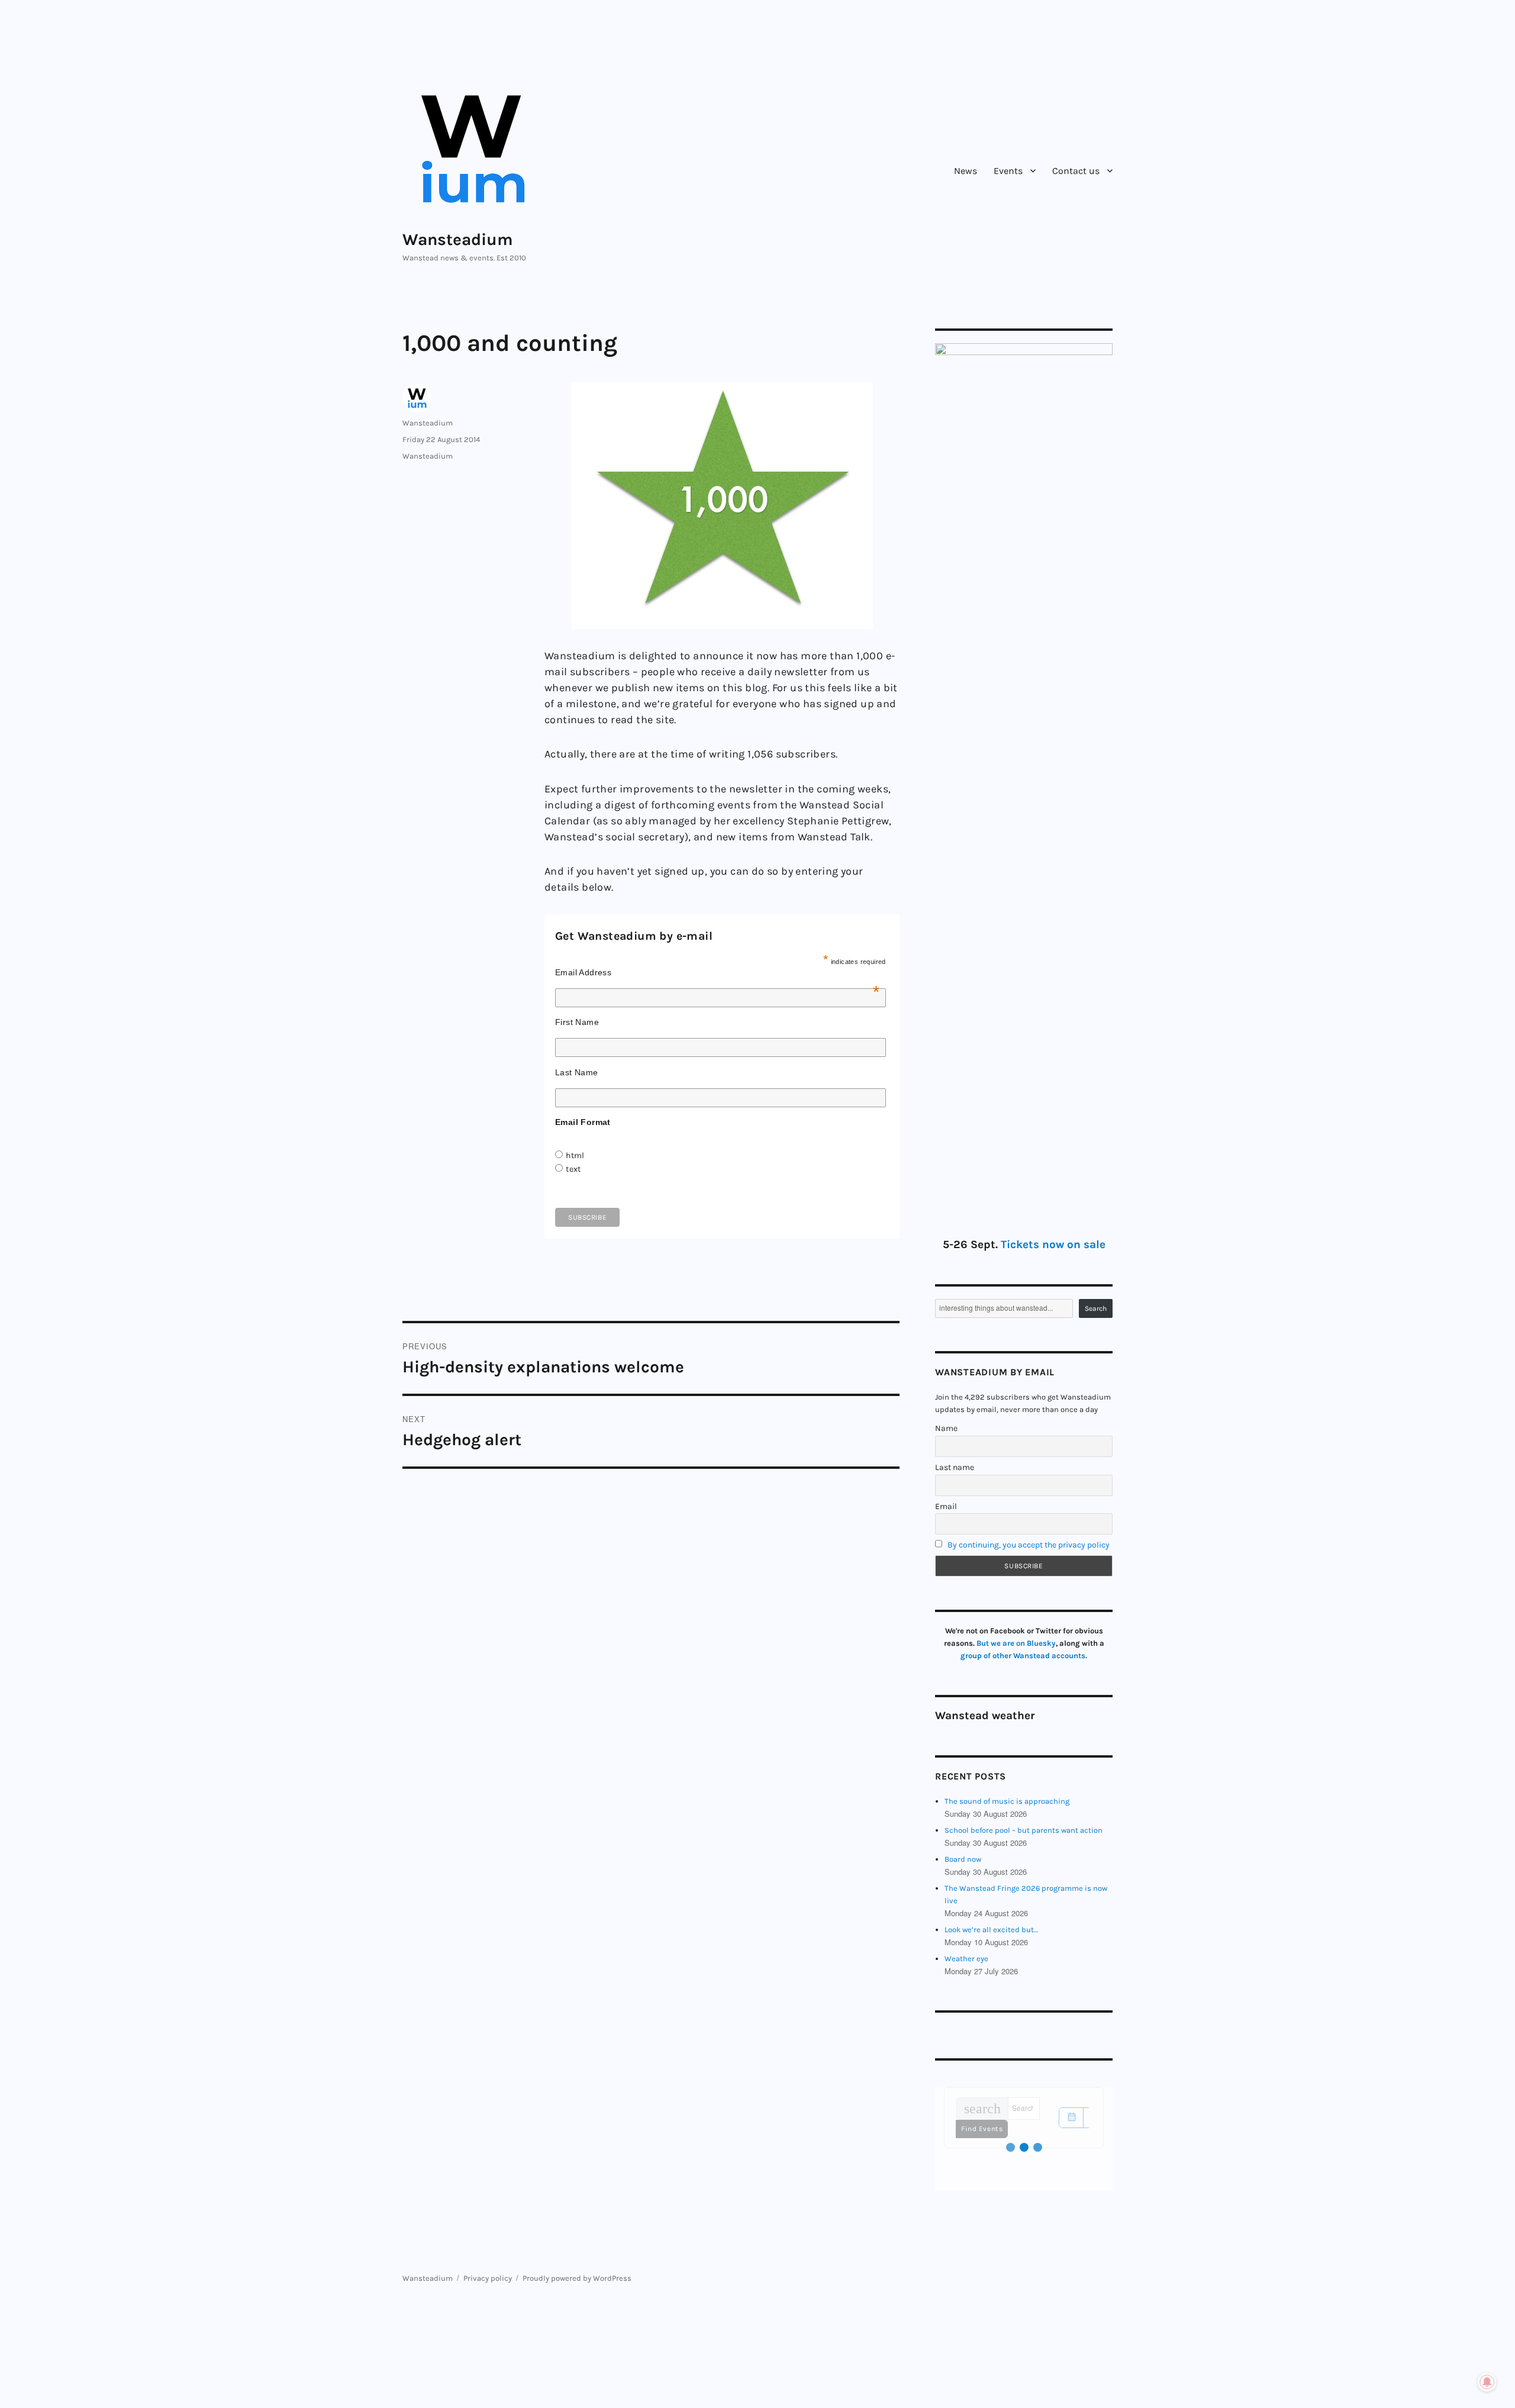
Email (946, 1506)
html (575, 1155)
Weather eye (966, 1959)
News (966, 171)
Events (1008, 171)
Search (1096, 1308)
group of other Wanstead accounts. (1024, 1656)
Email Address (718, 972)
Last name (955, 1467)
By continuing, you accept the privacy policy (1029, 1545)
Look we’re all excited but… (991, 1930)
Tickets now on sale (1053, 1245)
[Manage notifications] (1487, 2382)
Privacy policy (488, 2278)
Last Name (577, 1072)
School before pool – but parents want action (1024, 1830)
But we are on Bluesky (1016, 1643)
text (573, 1169)
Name (946, 1428)
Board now (963, 1859)
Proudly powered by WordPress (577, 2278)
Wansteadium (458, 239)
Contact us (1076, 171)
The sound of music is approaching (1007, 1801)
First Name (577, 1022)
